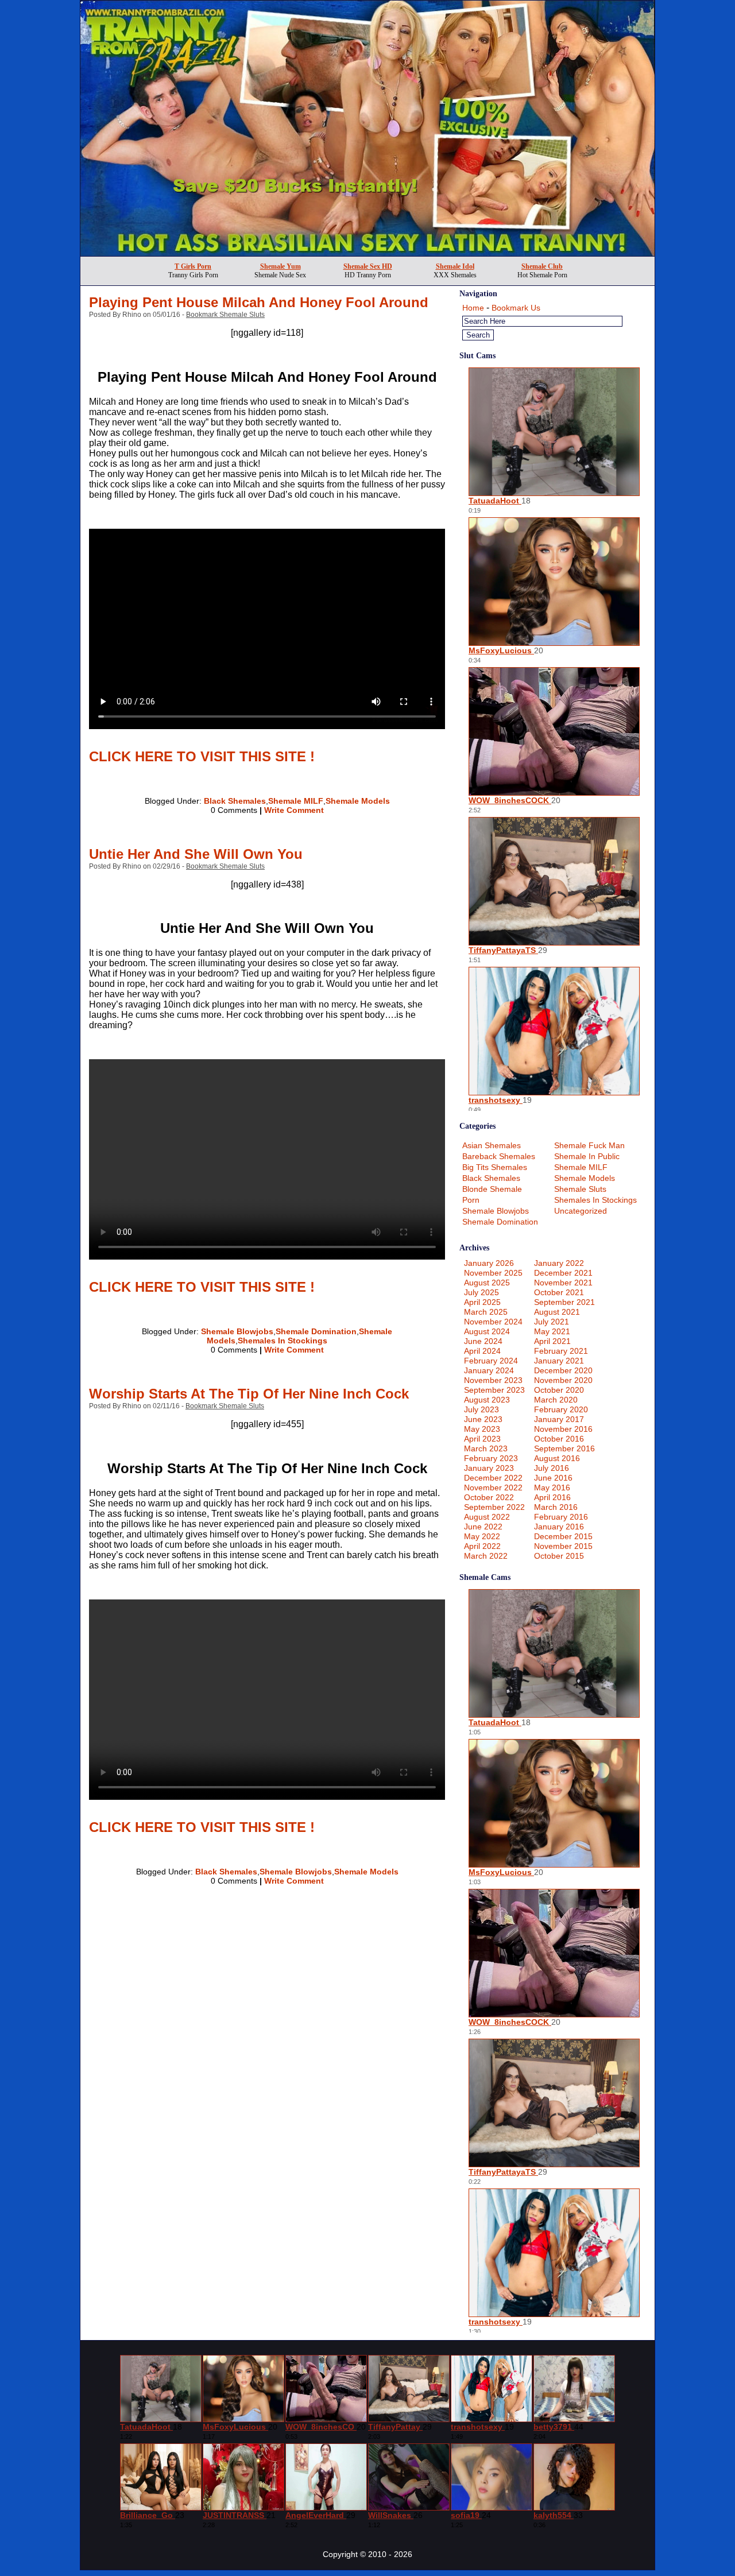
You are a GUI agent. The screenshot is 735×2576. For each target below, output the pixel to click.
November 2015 (563, 1546)
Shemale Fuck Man (589, 1145)
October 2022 (489, 1497)
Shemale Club (542, 266)
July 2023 (481, 1409)
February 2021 (561, 1351)
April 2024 (482, 1351)
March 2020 (556, 1400)
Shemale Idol (455, 266)
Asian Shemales (492, 1145)
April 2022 (482, 1546)
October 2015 (559, 1556)
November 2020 (563, 1380)
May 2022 (482, 1536)
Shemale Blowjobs (237, 1331)
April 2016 (552, 1497)
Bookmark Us (516, 308)
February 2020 (561, 1409)
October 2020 (559, 1390)
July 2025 (481, 1292)
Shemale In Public (587, 1156)
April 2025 (482, 1302)
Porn (471, 1200)
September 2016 (564, 1448)
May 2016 (552, 1488)
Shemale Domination (316, 1331)
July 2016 (552, 1468)
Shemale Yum (281, 266)
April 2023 (482, 1439)
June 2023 (483, 1419)
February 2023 (491, 1458)
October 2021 (559, 1292)
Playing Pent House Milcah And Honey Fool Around (259, 302)
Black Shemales (235, 801)
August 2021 (557, 1312)
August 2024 (487, 1331)
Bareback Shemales (499, 1156)
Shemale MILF (296, 801)
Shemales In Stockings (283, 1341)
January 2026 (489, 1263)
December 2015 (563, 1536)
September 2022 (494, 1507)
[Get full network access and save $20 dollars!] (367, 253)
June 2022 (483, 1527)
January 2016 (559, 1527)
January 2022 (559, 1263)
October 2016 (559, 1439)
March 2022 (486, 1556)
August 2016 (557, 1458)
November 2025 (493, 1273)
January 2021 (559, 1361)
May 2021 (552, 1331)
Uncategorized (581, 1211)
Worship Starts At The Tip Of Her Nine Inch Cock (249, 1394)
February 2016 (561, 1517)
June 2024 (483, 1341)
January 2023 (489, 1468)
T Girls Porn (193, 266)
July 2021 (552, 1322)
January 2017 (559, 1419)
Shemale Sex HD (368, 266)
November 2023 (493, 1380)
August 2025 (487, 1283)
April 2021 (552, 1341)
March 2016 (556, 1507)
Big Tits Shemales (495, 1167)
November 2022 (493, 1488)
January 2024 (489, 1370)
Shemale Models (358, 801)
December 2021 (563, 1273)
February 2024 (491, 1361)
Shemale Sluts (580, 1189)
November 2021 (563, 1283)
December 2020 (563, 1370)
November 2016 (563, 1429)
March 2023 (486, 1448)
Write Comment (294, 810)
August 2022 (487, 1517)
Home (473, 308)
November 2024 (493, 1322)
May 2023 (482, 1429)
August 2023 (487, 1400)
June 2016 (553, 1478)
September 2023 (494, 1390)
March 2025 (486, 1312)
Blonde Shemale (492, 1189)
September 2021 (564, 1302)
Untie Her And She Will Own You (196, 854)
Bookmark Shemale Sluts (225, 315)
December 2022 (493, 1478)
